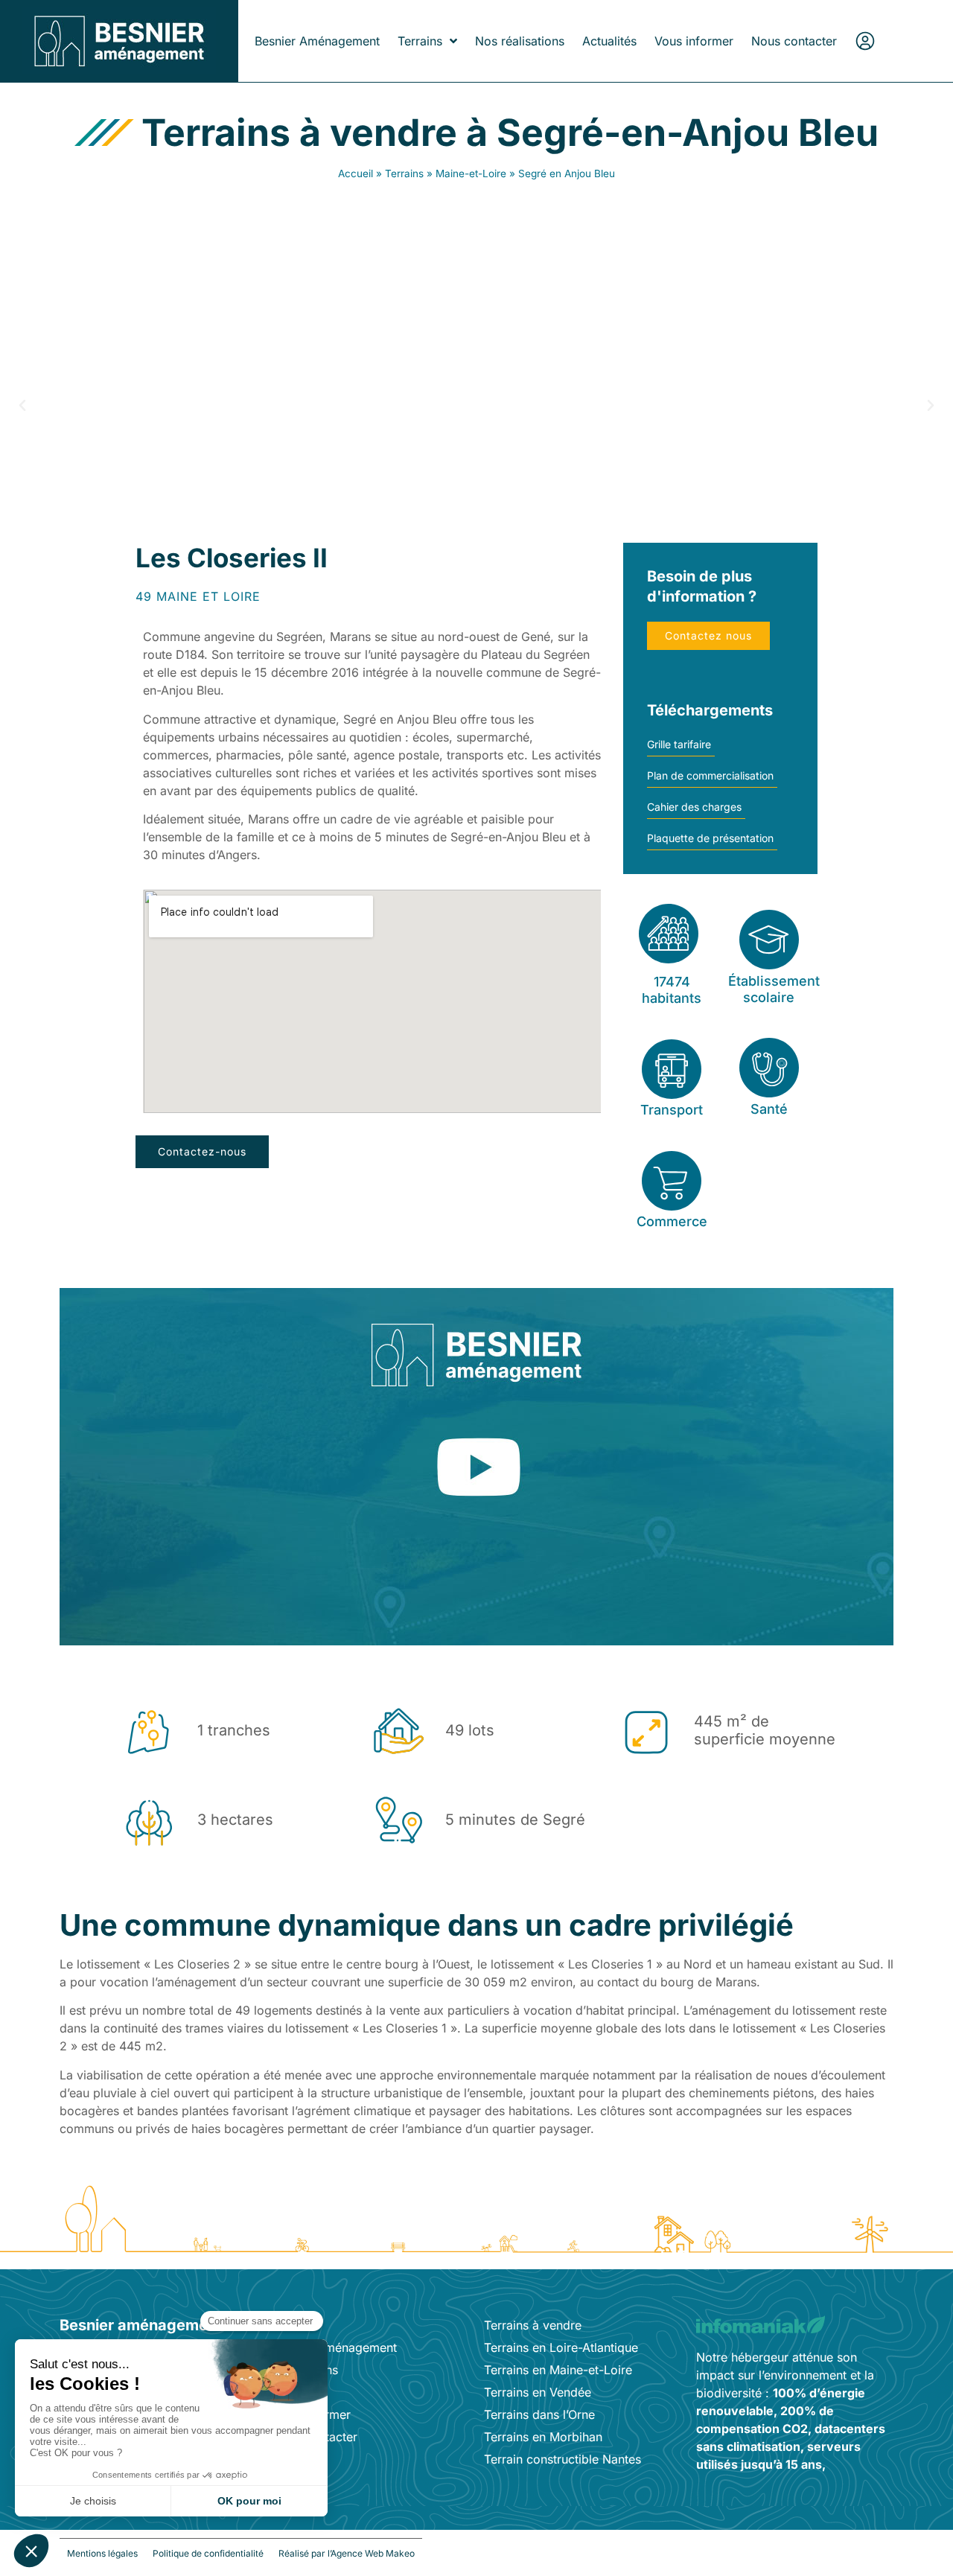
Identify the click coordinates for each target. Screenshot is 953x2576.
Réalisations (305, 2370)
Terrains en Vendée (538, 2392)
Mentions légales (102, 2553)
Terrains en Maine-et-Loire (558, 2370)
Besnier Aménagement (317, 41)
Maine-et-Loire (471, 173)
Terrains (420, 41)
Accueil (356, 173)
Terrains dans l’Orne (539, 2414)
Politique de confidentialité (208, 2553)
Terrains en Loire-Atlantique (561, 2347)
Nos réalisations (520, 41)
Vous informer (694, 41)
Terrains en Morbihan (543, 2437)
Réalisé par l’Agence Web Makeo (347, 2553)
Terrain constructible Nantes (562, 2459)
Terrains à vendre (533, 2325)
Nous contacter (794, 41)
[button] (22, 406)
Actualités (609, 41)
